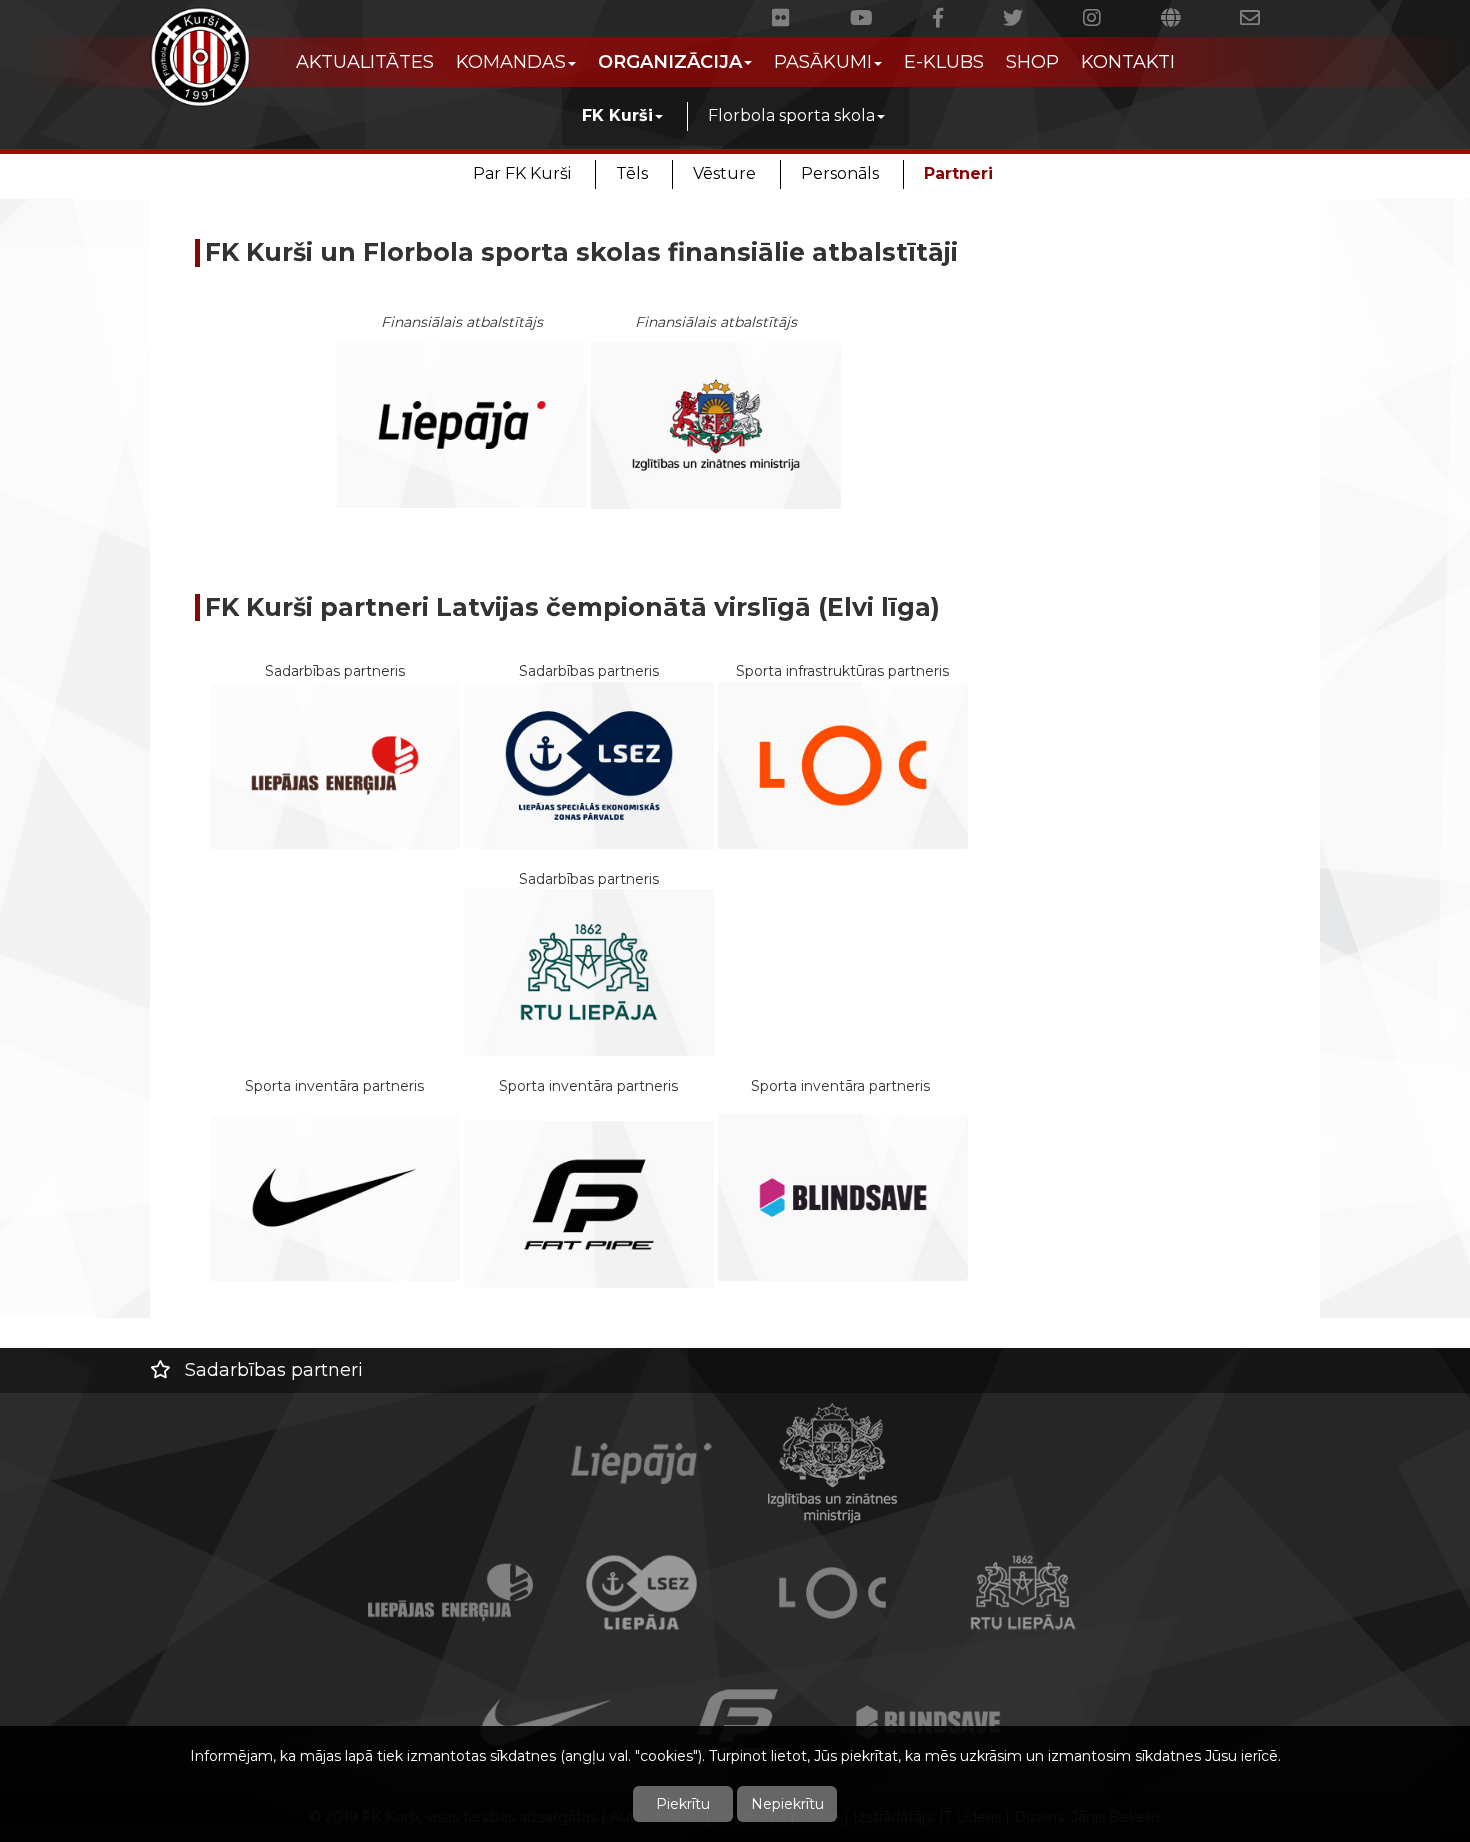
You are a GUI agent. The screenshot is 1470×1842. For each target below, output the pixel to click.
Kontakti (1128, 62)
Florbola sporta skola (791, 115)
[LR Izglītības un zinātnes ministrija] (716, 424)
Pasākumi (823, 62)
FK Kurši (617, 115)
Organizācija (670, 62)
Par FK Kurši (522, 173)
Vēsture (724, 173)
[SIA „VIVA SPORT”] (335, 1196)
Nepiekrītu (787, 1804)
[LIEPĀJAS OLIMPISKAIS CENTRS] (843, 764)
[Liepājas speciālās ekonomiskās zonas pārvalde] (589, 764)
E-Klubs (944, 62)
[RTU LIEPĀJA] (589, 971)
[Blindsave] (843, 1196)
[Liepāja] (462, 425)
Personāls (840, 173)
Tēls (632, 173)
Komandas (511, 62)
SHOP (1032, 62)
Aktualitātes (365, 62)
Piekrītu (683, 1804)
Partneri (958, 173)
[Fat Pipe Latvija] (589, 1203)
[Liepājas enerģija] (335, 764)
